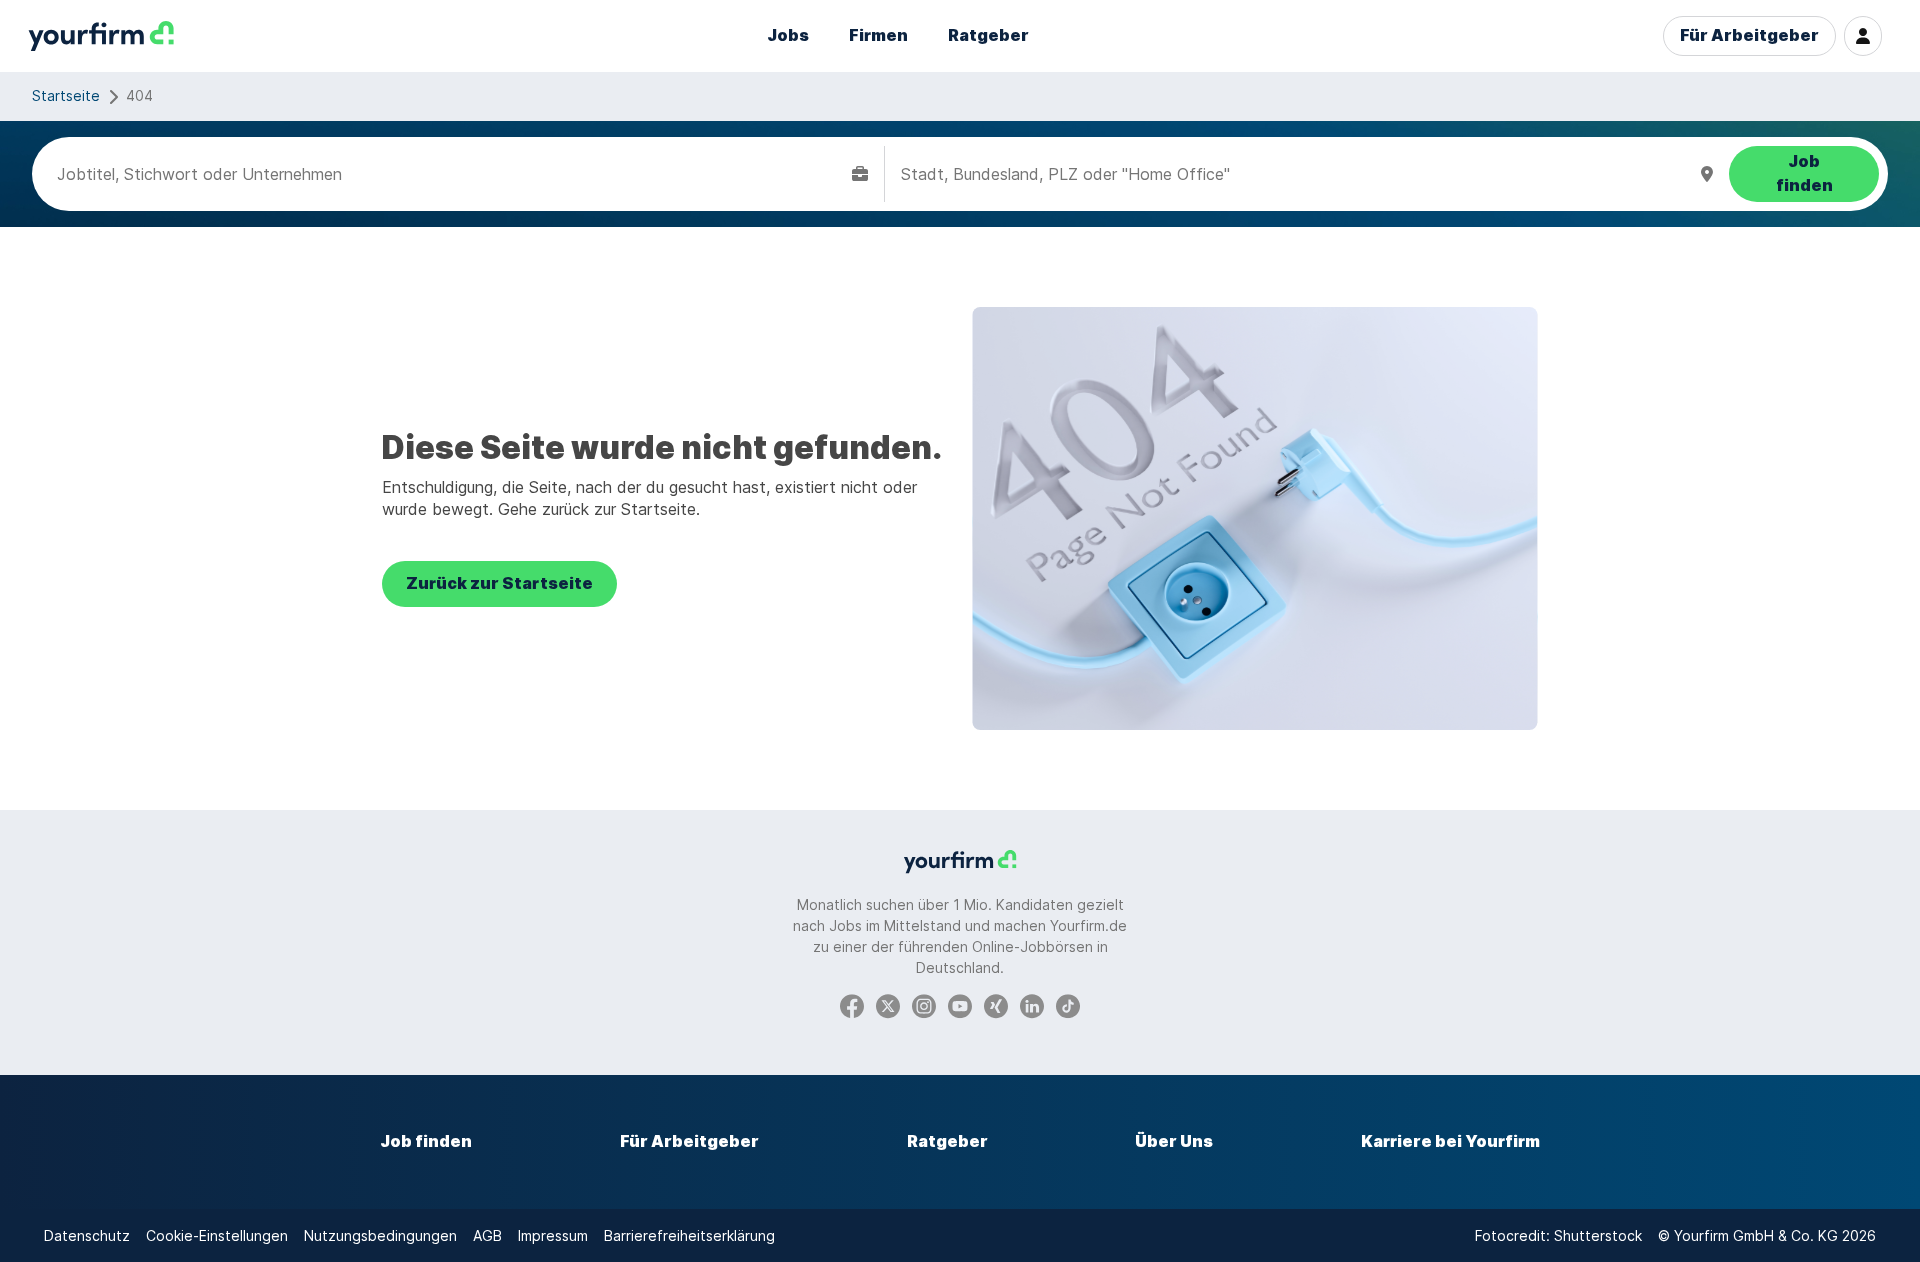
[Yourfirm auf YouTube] (960, 1004)
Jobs (788, 35)
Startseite (66, 95)
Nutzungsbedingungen (380, 1235)
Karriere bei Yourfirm (1450, 1141)
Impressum (553, 1235)
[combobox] (450, 174)
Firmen (878, 35)
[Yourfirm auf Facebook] (852, 1004)
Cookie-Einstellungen (217, 1235)
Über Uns (1174, 1141)
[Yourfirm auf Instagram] (924, 1004)
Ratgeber (988, 35)
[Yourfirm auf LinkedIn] (1032, 1004)
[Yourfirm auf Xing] (996, 1004)
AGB (487, 1235)
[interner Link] (101, 36)
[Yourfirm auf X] (888, 1004)
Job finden (426, 1141)
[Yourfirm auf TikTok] (1068, 1004)
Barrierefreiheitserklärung (689, 1235)
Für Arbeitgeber (1749, 35)
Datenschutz (87, 1235)
